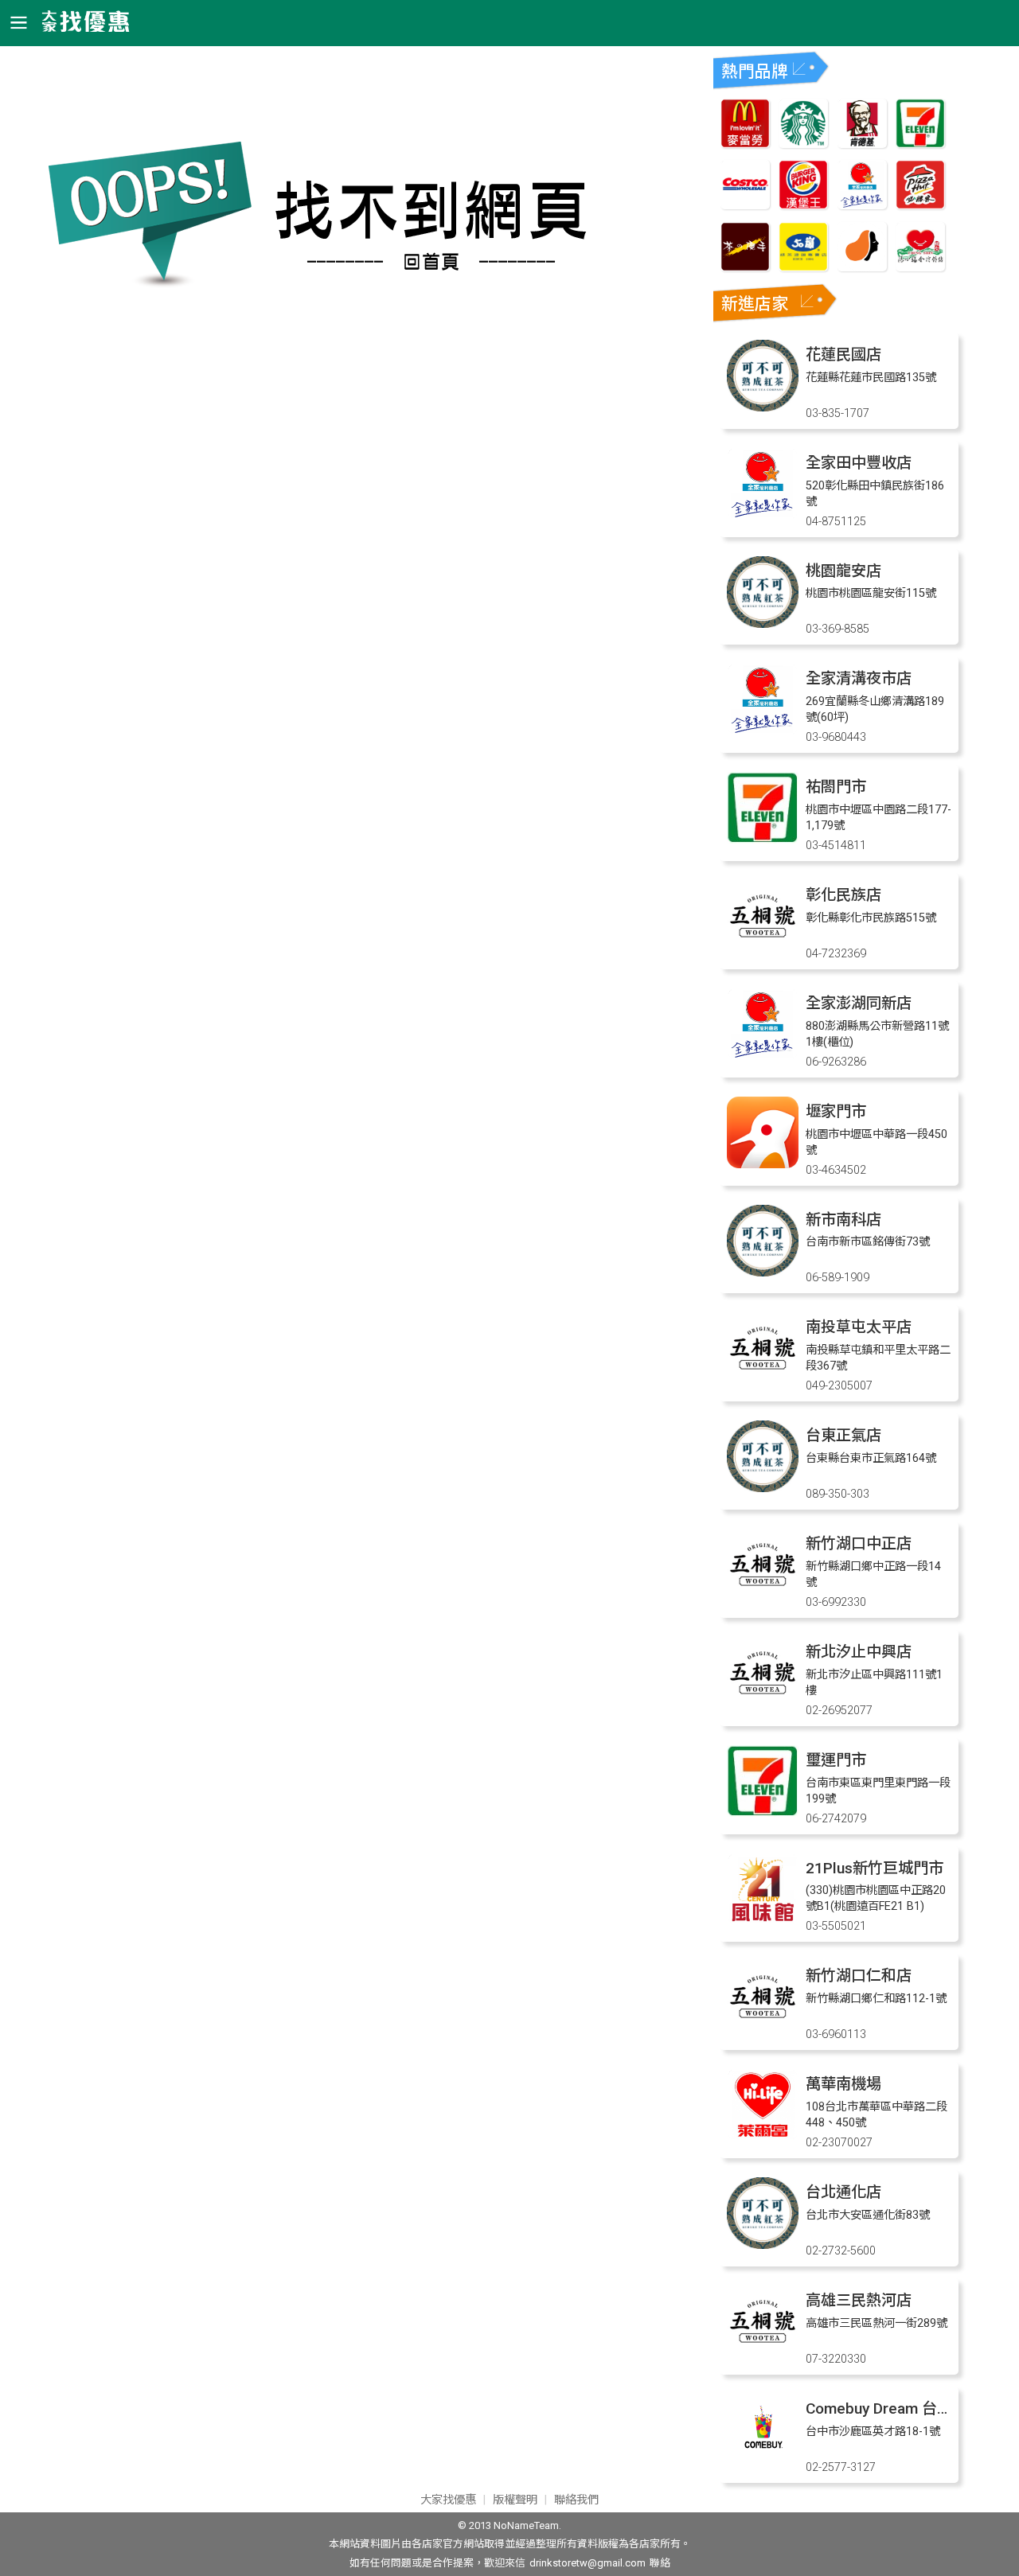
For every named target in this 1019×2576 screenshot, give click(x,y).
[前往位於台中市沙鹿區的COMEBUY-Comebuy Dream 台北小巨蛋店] (763, 2461)
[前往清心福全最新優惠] (920, 267)
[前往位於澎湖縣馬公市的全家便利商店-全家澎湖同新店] (763, 1056)
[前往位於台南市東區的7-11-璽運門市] (763, 1812)
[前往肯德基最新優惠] (862, 144)
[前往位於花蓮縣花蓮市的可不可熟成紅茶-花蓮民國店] (763, 407)
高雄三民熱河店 (859, 2300)
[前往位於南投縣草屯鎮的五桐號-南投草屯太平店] (763, 1380)
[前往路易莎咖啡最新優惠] (862, 267)
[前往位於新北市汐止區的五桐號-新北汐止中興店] (763, 1704)
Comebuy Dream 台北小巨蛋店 (909, 2408)
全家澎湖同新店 (859, 1003)
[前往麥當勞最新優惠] (745, 144)
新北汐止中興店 (859, 1652)
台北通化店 (843, 2192)
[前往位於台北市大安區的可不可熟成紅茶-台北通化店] (763, 2245)
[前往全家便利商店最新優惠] (862, 205)
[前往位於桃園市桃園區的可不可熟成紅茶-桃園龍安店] (763, 624)
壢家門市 (836, 1111)
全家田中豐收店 (859, 463)
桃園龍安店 (843, 571)
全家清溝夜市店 (859, 678)
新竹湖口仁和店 (859, 1976)
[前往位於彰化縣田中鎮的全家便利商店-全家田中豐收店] (763, 515)
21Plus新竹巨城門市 (875, 1868)
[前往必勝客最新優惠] (920, 205)
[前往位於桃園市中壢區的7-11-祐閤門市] (763, 839)
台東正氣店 (843, 1435)
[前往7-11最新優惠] (920, 144)
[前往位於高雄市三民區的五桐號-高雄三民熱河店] (763, 2353)
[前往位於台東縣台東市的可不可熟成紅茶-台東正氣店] (763, 1488)
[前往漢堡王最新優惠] (803, 205)
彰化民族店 (843, 895)
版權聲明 (515, 2500)
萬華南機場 (843, 2084)
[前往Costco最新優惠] (745, 205)
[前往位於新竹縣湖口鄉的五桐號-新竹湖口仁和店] (763, 2028)
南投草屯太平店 (859, 1327)
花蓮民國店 (843, 355)
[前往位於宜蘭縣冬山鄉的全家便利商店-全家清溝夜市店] (763, 731)
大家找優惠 (448, 2500)
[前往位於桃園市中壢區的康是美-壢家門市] (763, 1164)
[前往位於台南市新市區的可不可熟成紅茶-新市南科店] (763, 1272)
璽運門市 (836, 1760)
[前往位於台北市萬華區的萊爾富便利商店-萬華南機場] (763, 2136)
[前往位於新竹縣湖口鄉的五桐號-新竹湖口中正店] (763, 1596)
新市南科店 (843, 1220)
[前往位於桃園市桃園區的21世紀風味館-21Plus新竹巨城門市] (763, 1921)
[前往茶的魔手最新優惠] (745, 267)
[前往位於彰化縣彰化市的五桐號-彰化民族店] (763, 947)
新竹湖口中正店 (859, 1543)
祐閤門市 (836, 787)
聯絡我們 (576, 2500)
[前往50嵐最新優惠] (803, 267)
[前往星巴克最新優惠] (803, 144)
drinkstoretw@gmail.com (588, 2563)
